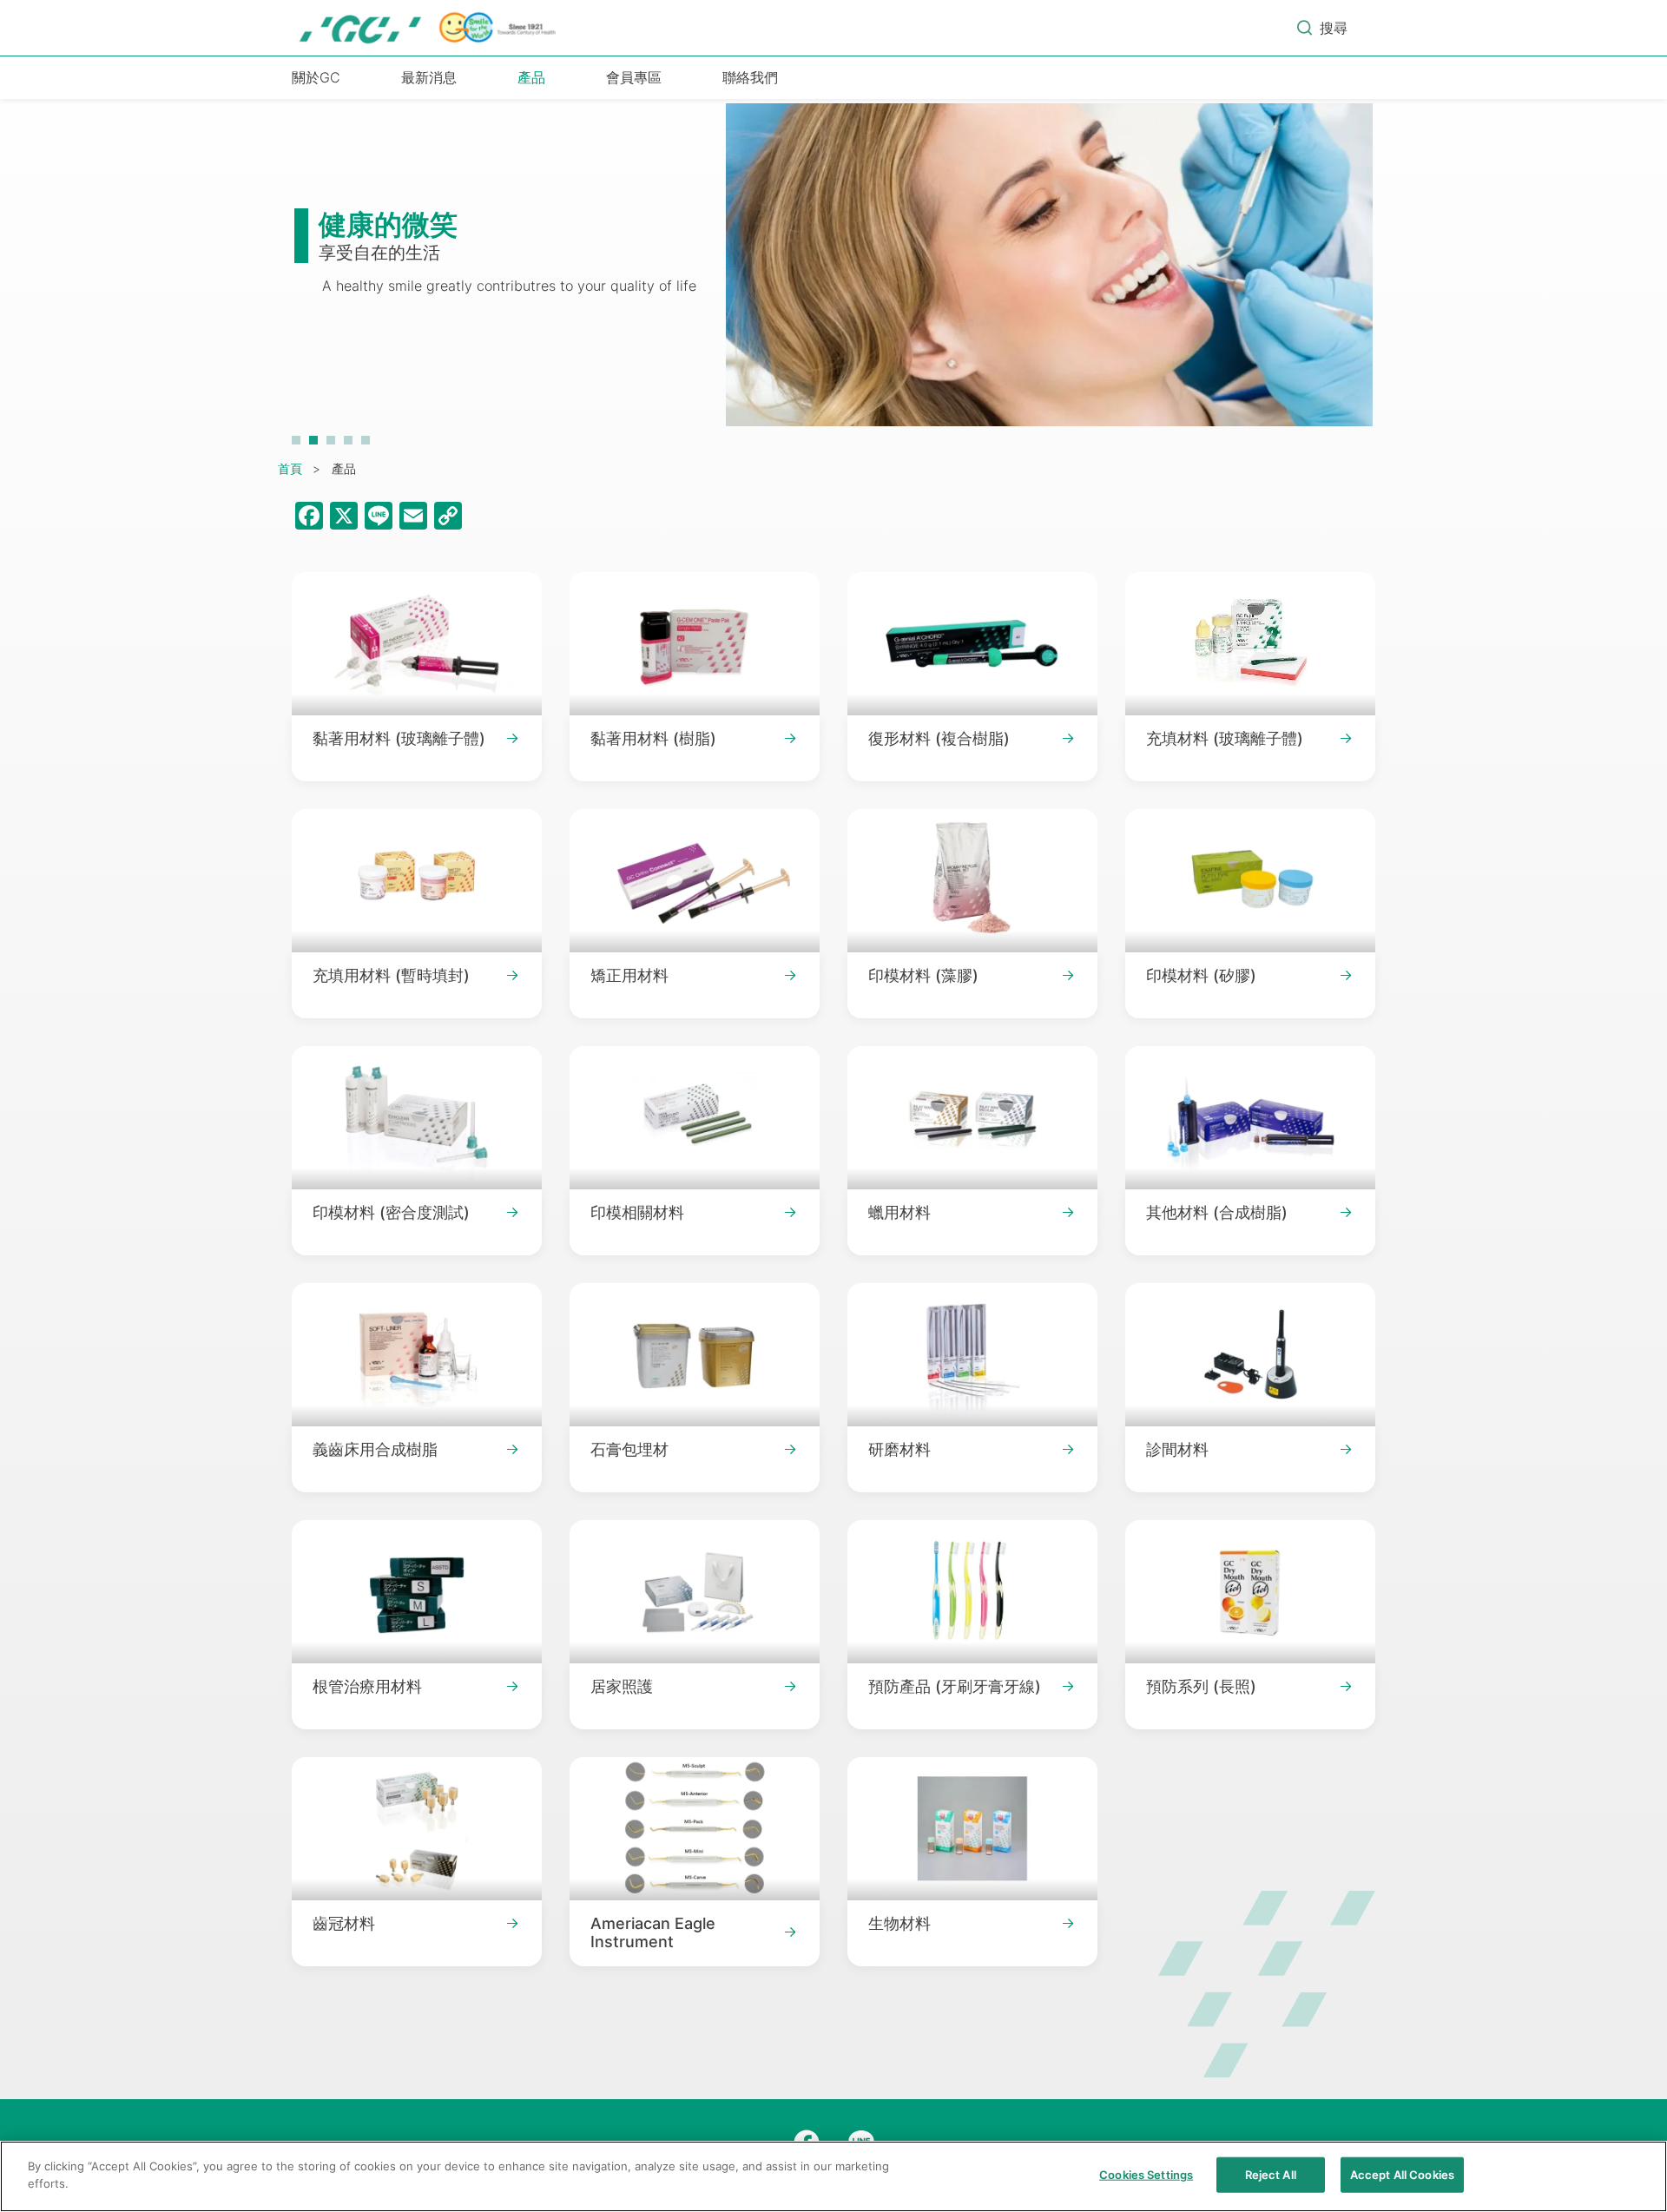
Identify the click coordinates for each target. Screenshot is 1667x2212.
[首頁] (429, 28)
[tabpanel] (833, 273)
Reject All (1271, 2175)
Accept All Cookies (1402, 2175)
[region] (833, 2176)
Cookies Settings (1146, 2175)
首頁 (290, 468)
